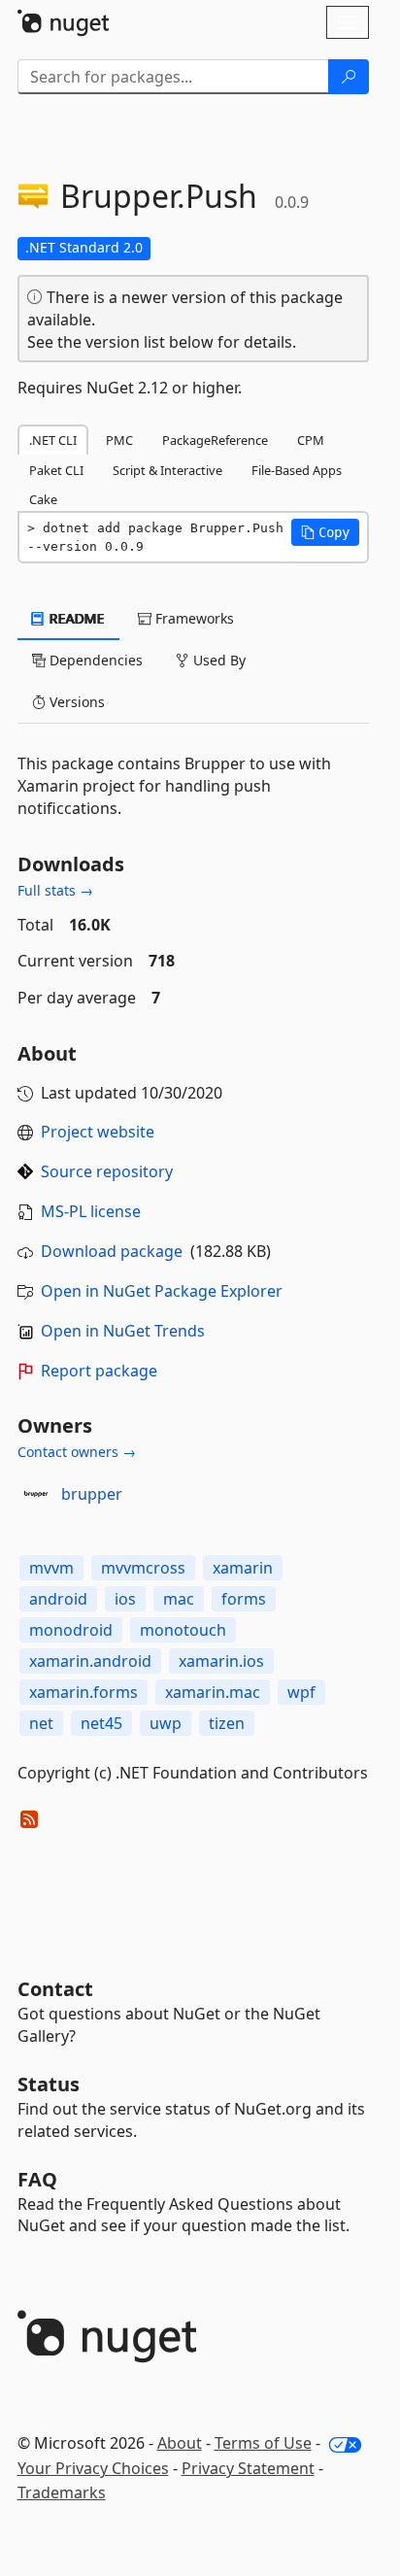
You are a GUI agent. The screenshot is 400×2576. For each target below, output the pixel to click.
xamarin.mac (213, 1692)
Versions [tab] (75, 702)
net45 (101, 1723)
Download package (112, 1251)
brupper (92, 1494)
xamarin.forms (83, 1692)
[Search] (349, 77)
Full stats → (55, 890)
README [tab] (75, 618)
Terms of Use (263, 2443)
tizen (227, 1723)
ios (125, 1599)
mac (179, 1599)
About (180, 2443)
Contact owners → (77, 1452)
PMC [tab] (119, 440)
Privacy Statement (248, 2468)
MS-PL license (91, 1211)
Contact (55, 1989)
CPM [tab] (311, 440)
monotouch (183, 1630)
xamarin (243, 1568)
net (41, 1723)
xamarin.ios (221, 1661)
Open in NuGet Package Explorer (162, 1291)
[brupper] (36, 1494)
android (58, 1599)
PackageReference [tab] (215, 440)
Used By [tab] (217, 660)
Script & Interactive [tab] (167, 470)
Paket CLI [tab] (56, 470)
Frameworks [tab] (193, 618)
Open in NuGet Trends (123, 1331)
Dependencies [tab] (94, 660)
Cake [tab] (43, 499)
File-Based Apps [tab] (297, 470)
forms (244, 1599)
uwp (166, 1723)
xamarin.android (90, 1661)
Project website (98, 1132)
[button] (325, 532)
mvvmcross (143, 1568)
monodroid (71, 1630)
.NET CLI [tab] (53, 440)
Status (49, 2084)
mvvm (51, 1568)
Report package (99, 1371)
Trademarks (62, 2492)
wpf (301, 1692)
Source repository (107, 1171)
